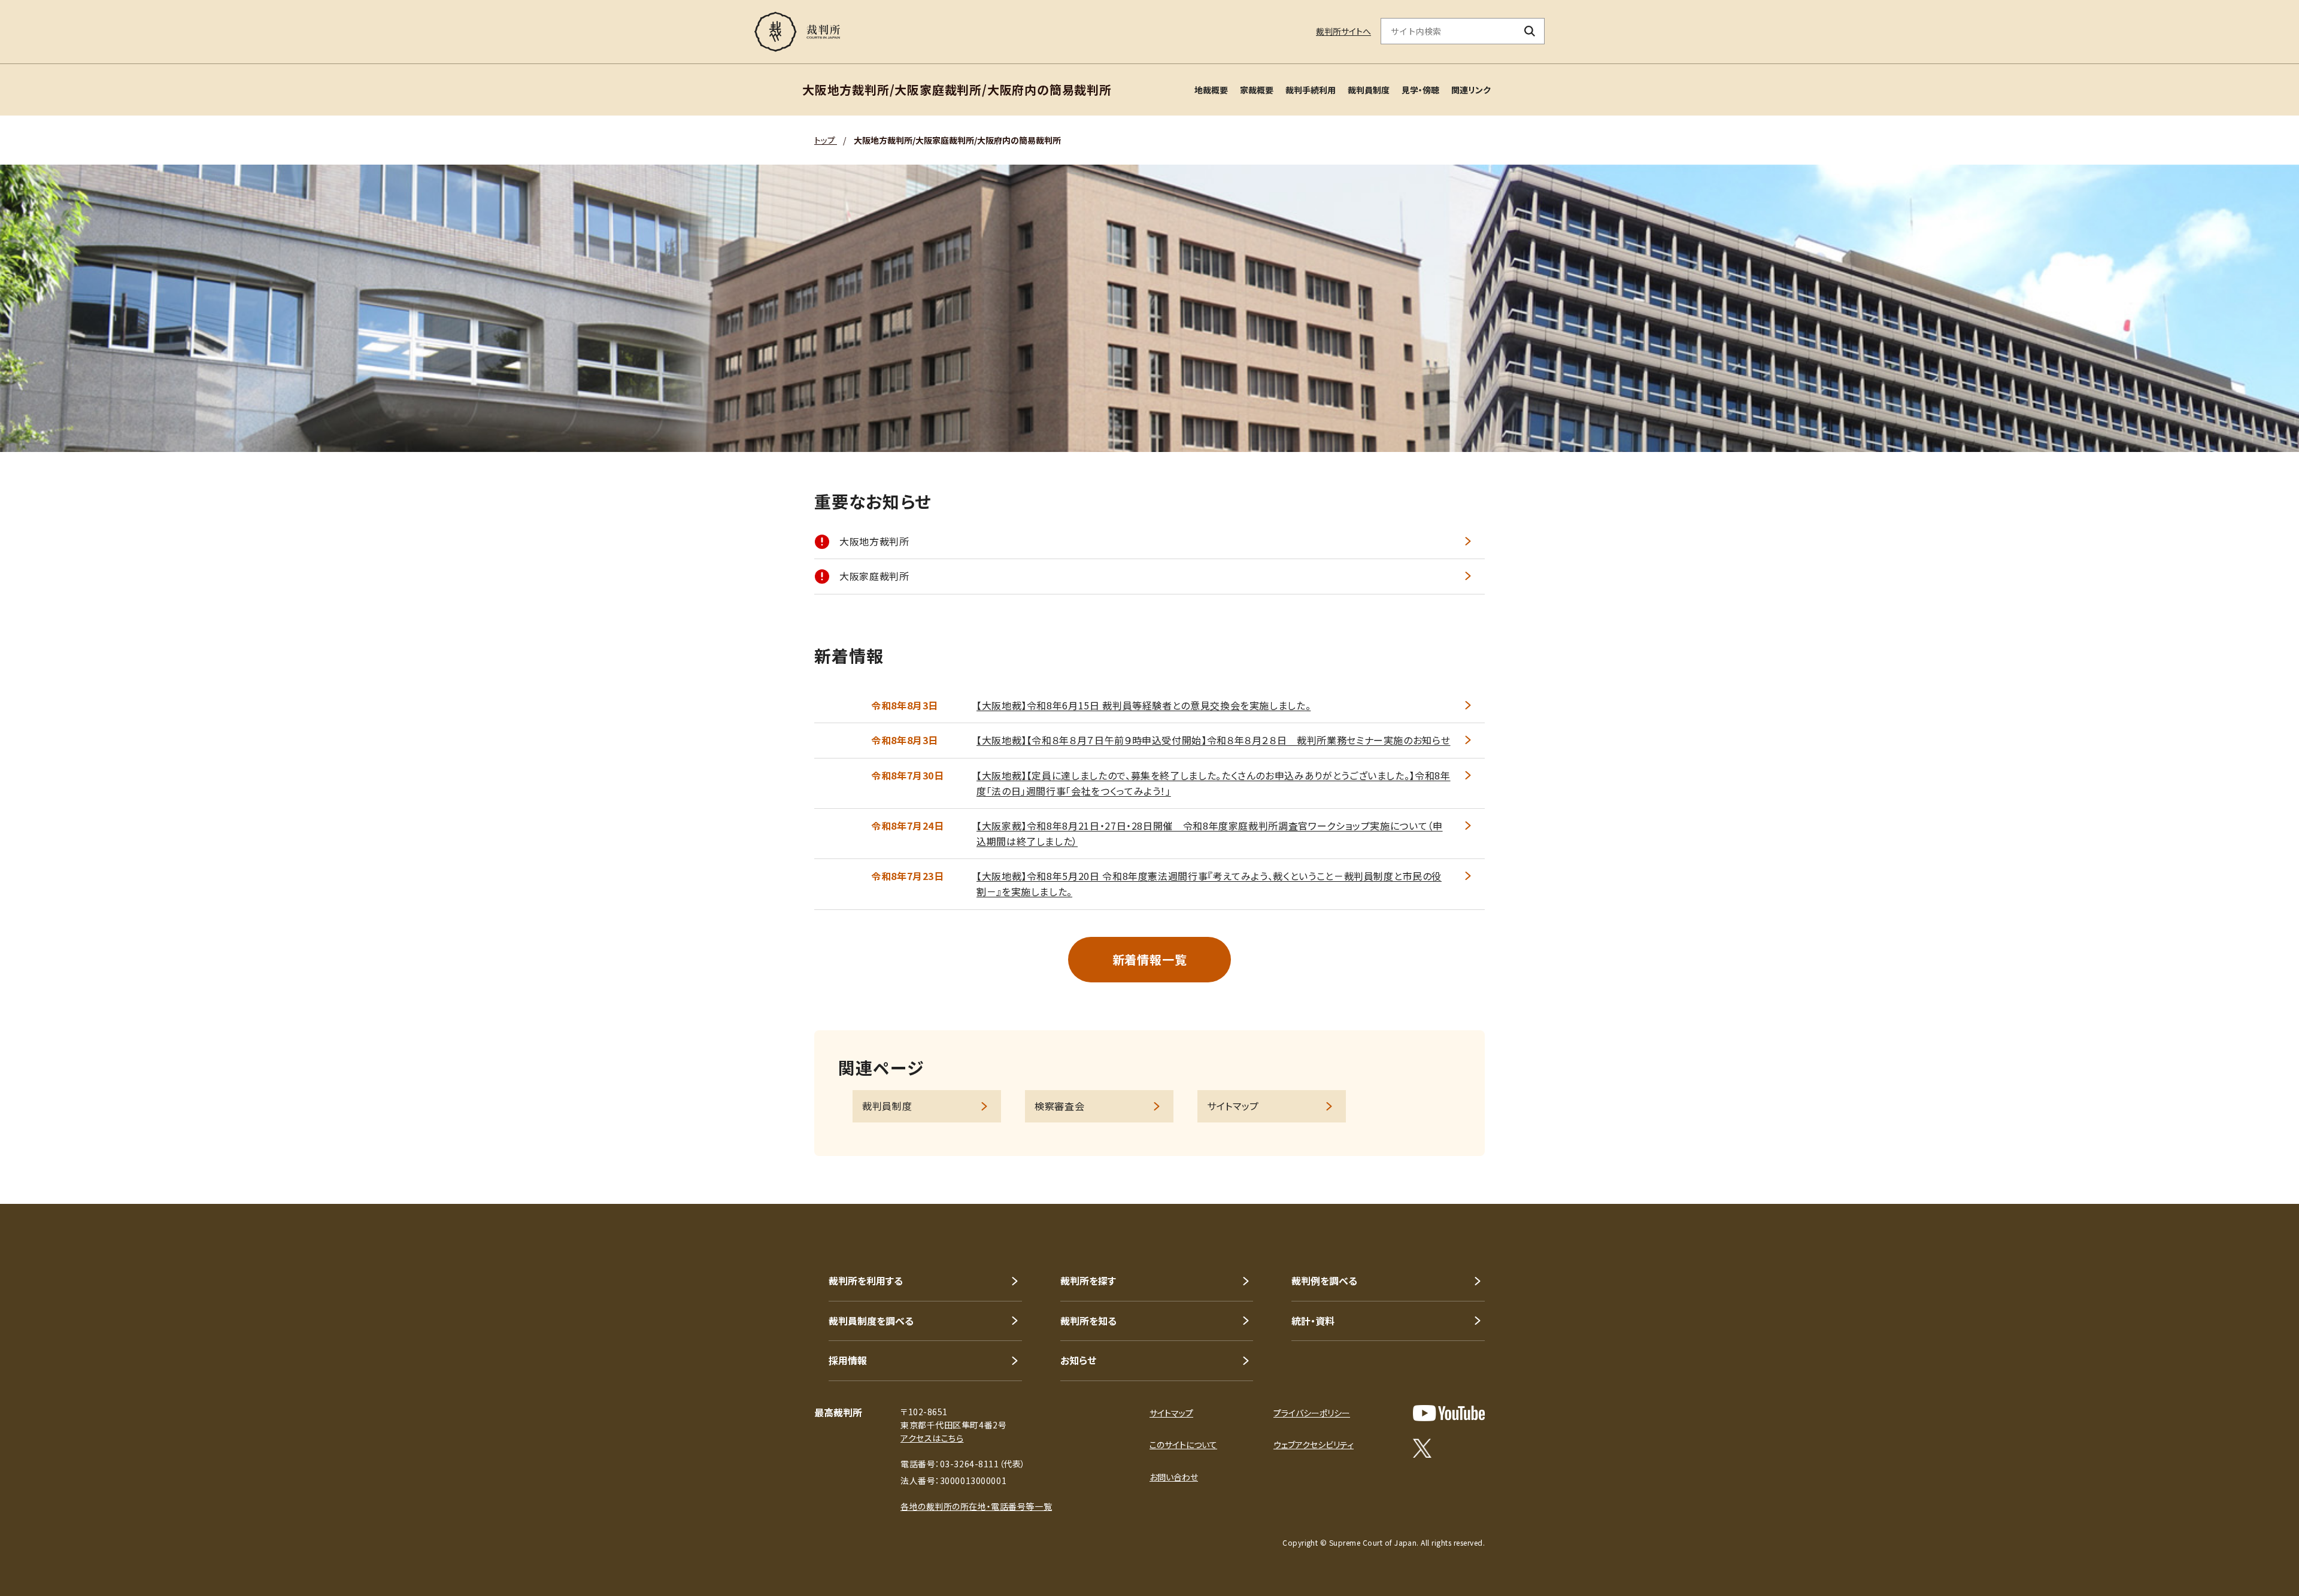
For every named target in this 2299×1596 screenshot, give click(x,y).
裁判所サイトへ (1343, 31)
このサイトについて (1183, 1445)
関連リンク (1471, 90)
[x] (1422, 1448)
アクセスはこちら (932, 1438)
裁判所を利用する (866, 1281)
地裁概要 (1211, 90)
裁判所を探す (1088, 1281)
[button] (2256, 1161)
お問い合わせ (1174, 1477)
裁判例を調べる (1324, 1281)
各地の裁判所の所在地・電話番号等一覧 (976, 1506)
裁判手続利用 (1311, 90)
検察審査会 (1059, 1106)
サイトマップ (1233, 1106)
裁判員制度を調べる (871, 1321)
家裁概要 (1257, 90)
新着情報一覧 (1150, 959)
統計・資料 (1313, 1321)
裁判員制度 (1369, 90)
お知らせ (1078, 1360)
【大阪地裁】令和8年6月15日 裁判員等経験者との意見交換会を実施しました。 (1144, 705)
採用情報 (848, 1360)
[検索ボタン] (1530, 31)
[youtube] (1449, 1413)
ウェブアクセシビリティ (1314, 1445)
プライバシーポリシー (1312, 1413)
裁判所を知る (1088, 1321)
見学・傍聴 (1420, 90)
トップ (826, 140)
